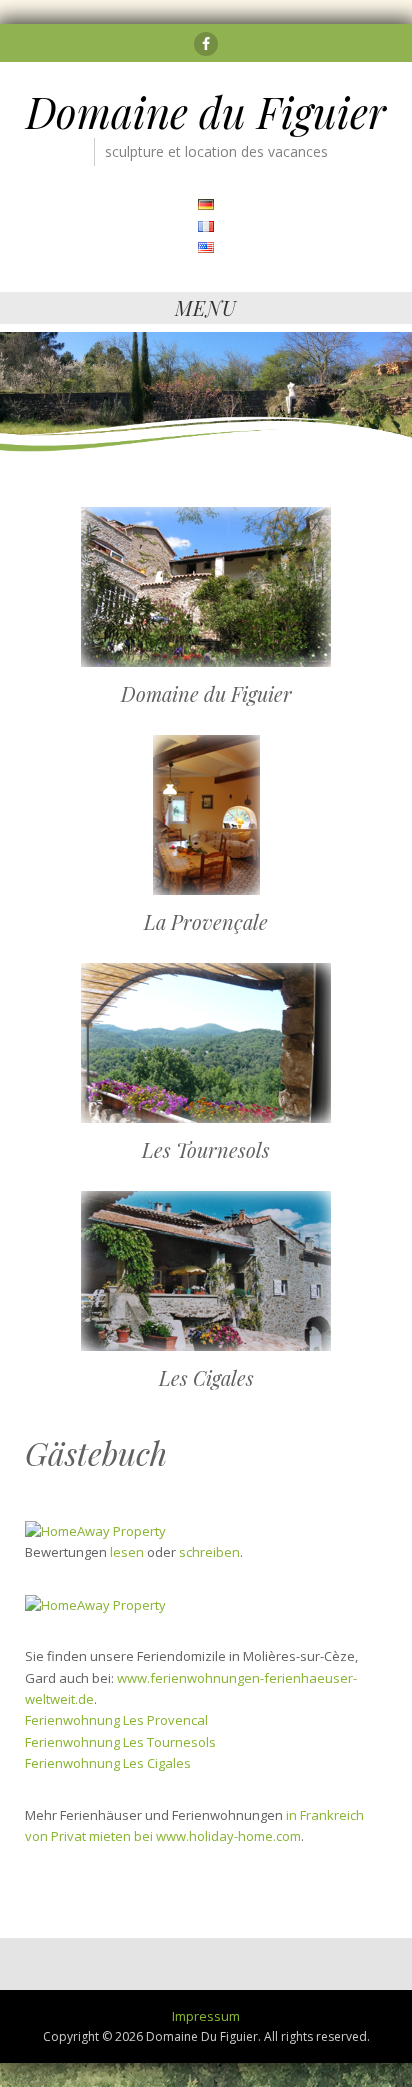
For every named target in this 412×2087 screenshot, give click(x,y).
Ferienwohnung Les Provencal (116, 1720)
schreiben (209, 1552)
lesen (127, 1552)
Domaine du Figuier (206, 112)
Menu (206, 307)
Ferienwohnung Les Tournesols (120, 1742)
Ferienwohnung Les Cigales (108, 1763)
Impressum (206, 2016)
